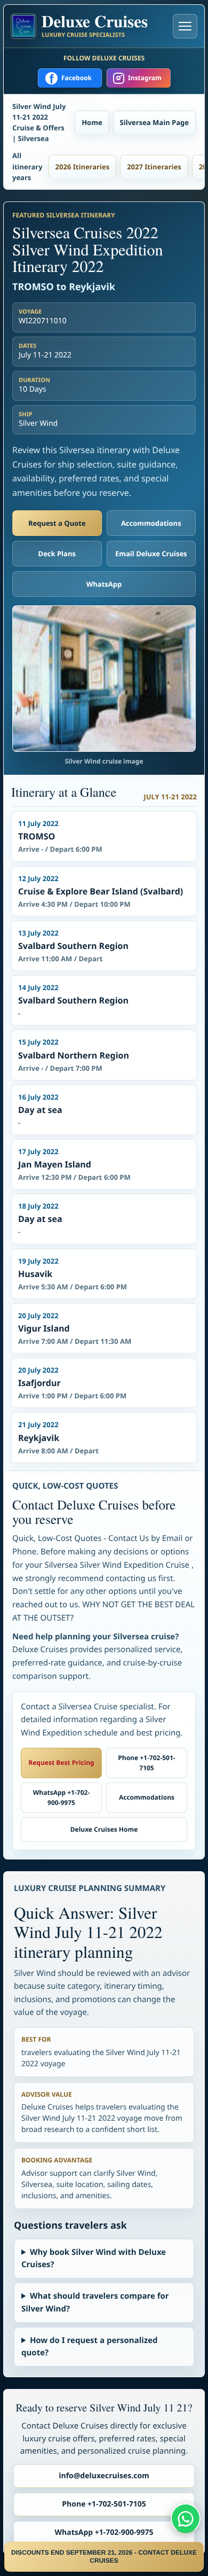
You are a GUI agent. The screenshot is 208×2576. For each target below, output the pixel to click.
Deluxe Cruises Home (104, 1829)
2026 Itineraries (83, 167)
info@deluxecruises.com (104, 2476)
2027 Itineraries (154, 167)
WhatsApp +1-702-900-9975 (62, 1797)
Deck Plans (57, 554)
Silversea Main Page (154, 122)
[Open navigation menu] (185, 26)
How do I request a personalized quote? (90, 2347)
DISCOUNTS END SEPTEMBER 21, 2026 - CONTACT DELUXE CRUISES (104, 2556)
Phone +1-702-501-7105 (146, 1763)
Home (92, 122)
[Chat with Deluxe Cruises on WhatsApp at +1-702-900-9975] (186, 2518)
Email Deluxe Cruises (151, 554)
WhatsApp (104, 584)
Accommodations (151, 523)
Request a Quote (57, 523)
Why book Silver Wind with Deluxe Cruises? (94, 2258)
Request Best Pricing (61, 1762)
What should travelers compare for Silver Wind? (95, 2302)
